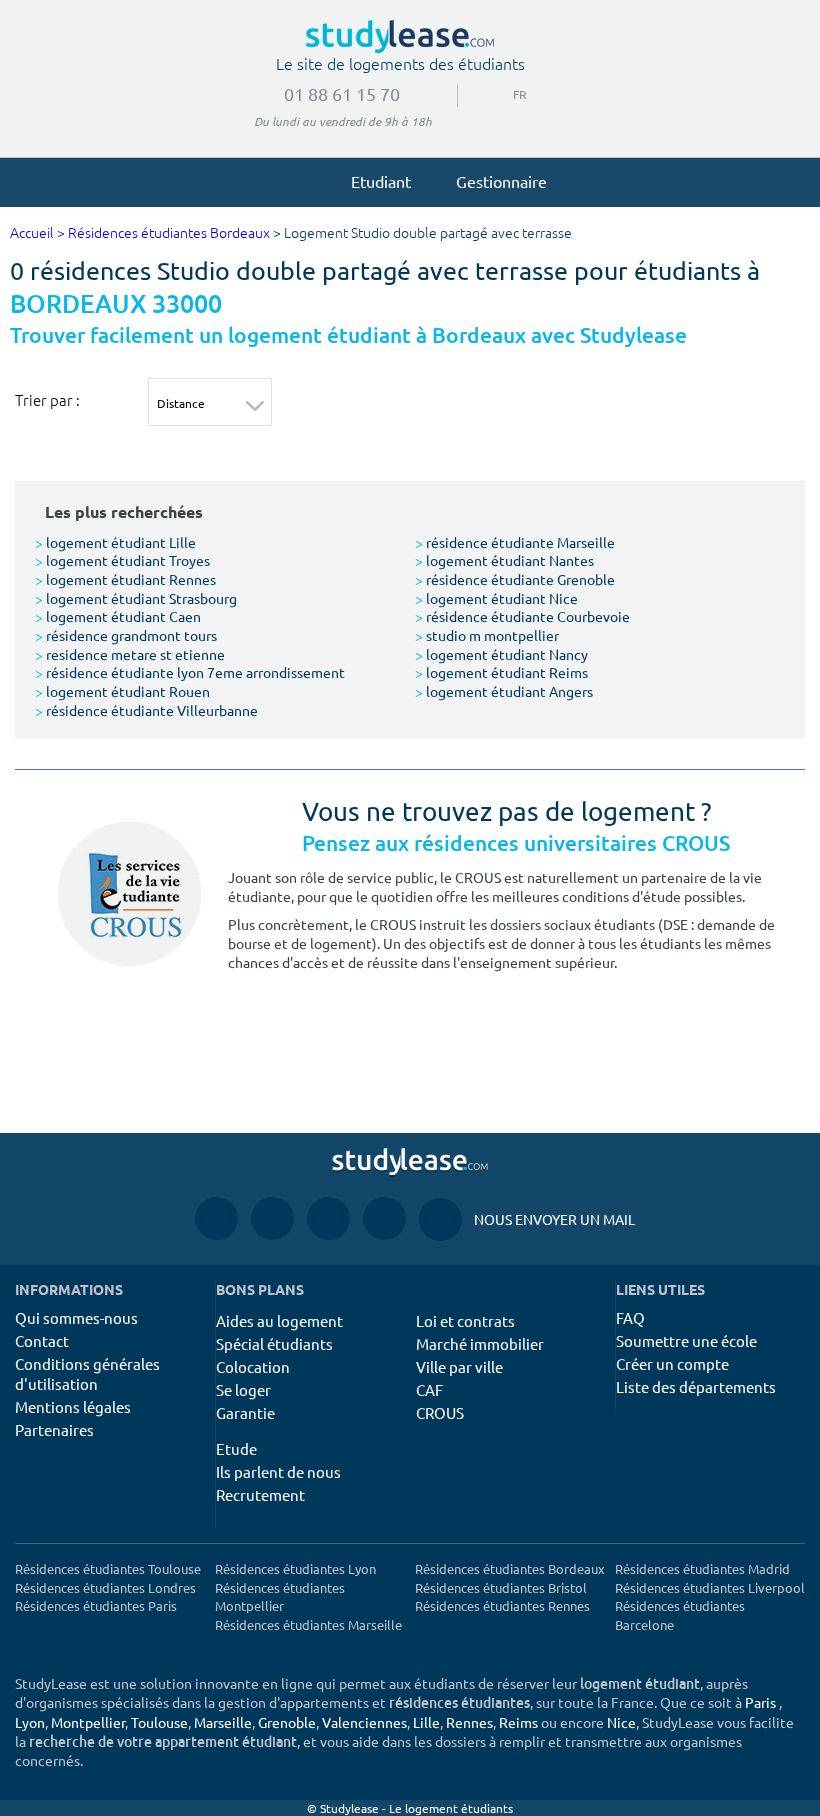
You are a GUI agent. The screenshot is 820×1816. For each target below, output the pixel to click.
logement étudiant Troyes (122, 560)
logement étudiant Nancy (501, 654)
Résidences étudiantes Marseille (308, 1624)
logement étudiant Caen (118, 616)
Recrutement (260, 1494)
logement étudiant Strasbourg (136, 598)
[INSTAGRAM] (272, 1218)
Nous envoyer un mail (527, 1219)
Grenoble (287, 1722)
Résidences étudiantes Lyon (295, 1568)
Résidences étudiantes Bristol (501, 1587)
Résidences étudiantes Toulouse (108, 1568)
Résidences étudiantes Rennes (502, 1605)
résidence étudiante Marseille (515, 542)
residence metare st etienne (130, 654)
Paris (760, 1702)
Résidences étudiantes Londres (105, 1587)
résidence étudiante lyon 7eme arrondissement (190, 672)
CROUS (440, 1412)
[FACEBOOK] (216, 1218)
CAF (429, 1389)
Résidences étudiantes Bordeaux (169, 233)
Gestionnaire (501, 181)
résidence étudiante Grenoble (515, 579)
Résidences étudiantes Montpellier (280, 1597)
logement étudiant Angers (504, 691)
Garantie (245, 1412)
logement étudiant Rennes (125, 579)
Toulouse (159, 1722)
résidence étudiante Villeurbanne (146, 710)
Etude (236, 1448)
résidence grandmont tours (126, 635)
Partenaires (54, 1429)
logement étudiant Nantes (504, 560)
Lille (426, 1722)
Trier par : (47, 400)
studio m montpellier (487, 635)
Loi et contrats (465, 1320)
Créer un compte (672, 1363)
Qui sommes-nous (76, 1317)
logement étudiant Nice (496, 598)
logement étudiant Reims (501, 672)
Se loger (243, 1389)
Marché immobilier (480, 1343)
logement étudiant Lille (115, 542)
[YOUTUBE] (328, 1218)
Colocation (253, 1366)
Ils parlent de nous (278, 1471)
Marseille (223, 1722)
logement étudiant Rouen (122, 691)
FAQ (630, 1317)
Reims (518, 1722)
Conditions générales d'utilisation (87, 1373)
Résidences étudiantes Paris (96, 1605)
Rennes (469, 1722)
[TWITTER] (384, 1218)
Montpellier (88, 1722)
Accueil (32, 233)
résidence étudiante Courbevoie (522, 616)
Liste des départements (696, 1386)
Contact (42, 1340)
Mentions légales (73, 1406)
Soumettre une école (686, 1340)
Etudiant (381, 181)
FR (504, 94)
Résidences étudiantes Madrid (702, 1568)
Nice (621, 1722)
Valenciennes (364, 1722)
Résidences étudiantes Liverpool (710, 1587)
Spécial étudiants (274, 1343)
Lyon (30, 1722)
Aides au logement (279, 1320)
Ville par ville (459, 1366)
